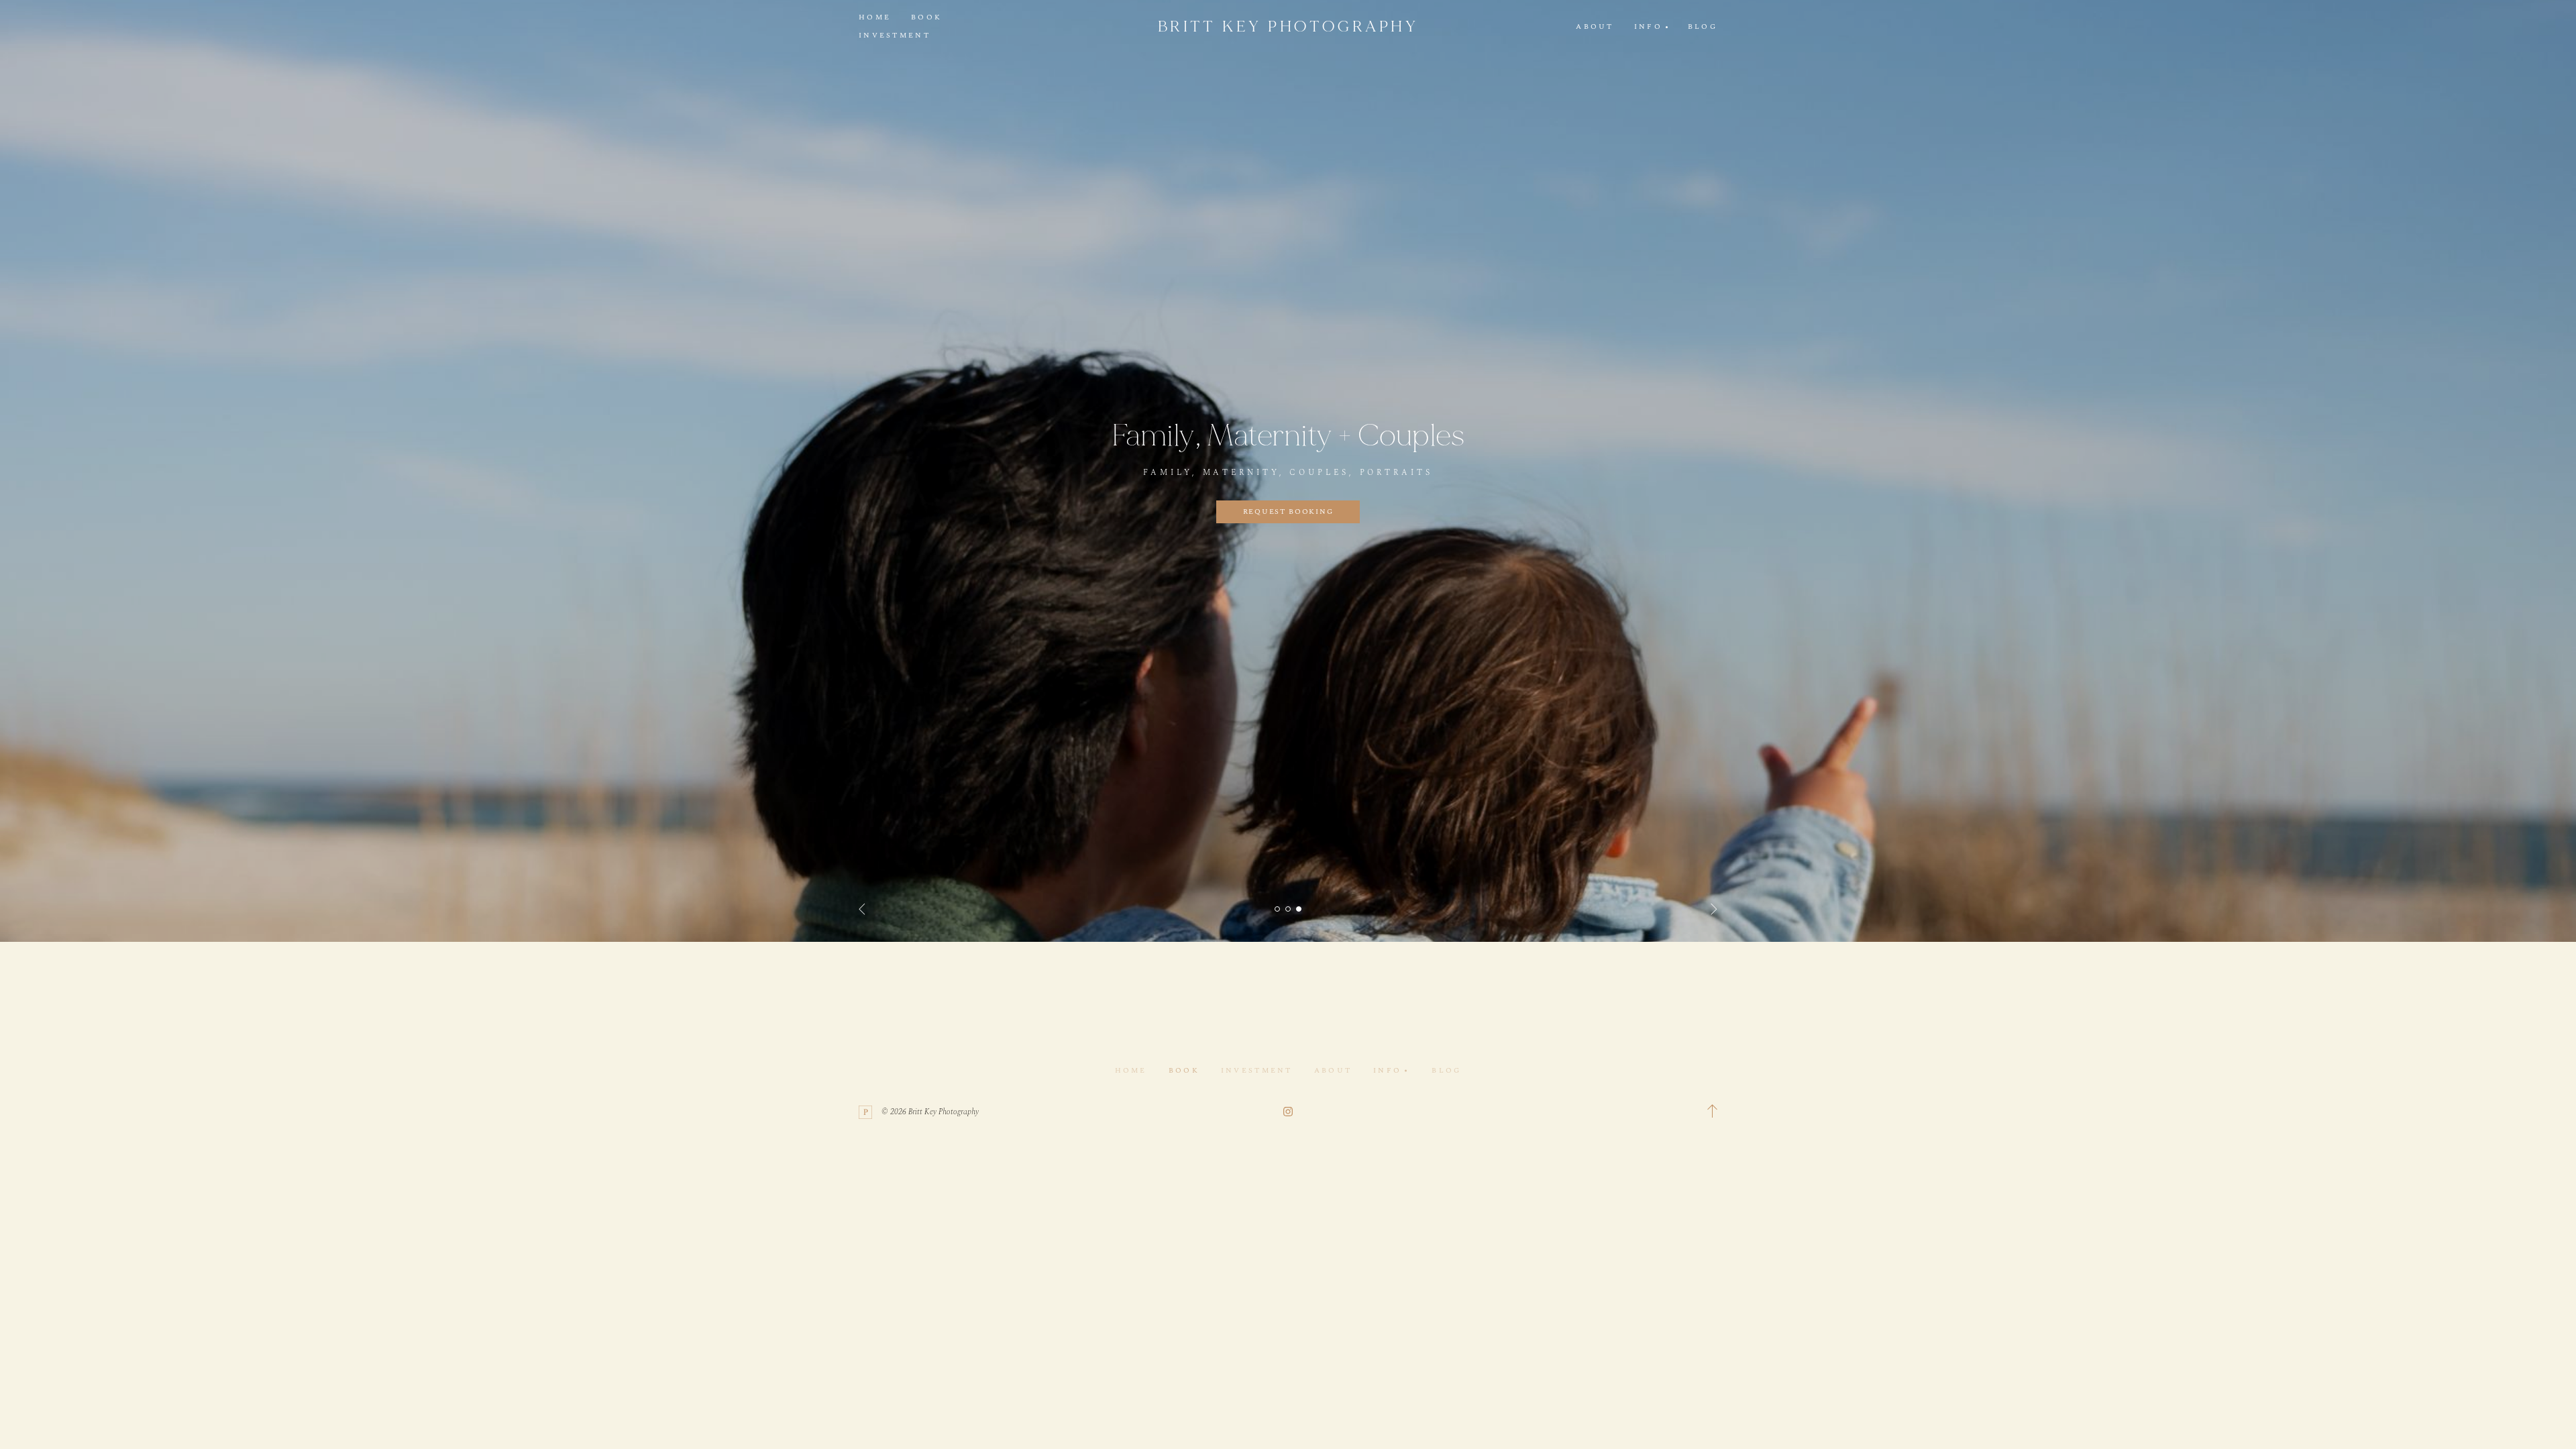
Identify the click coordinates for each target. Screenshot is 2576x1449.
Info (1387, 1070)
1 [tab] (1277, 909)
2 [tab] (1288, 909)
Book (926, 17)
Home (875, 17)
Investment (895, 36)
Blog (1703, 27)
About (1595, 27)
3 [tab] (1299, 909)
